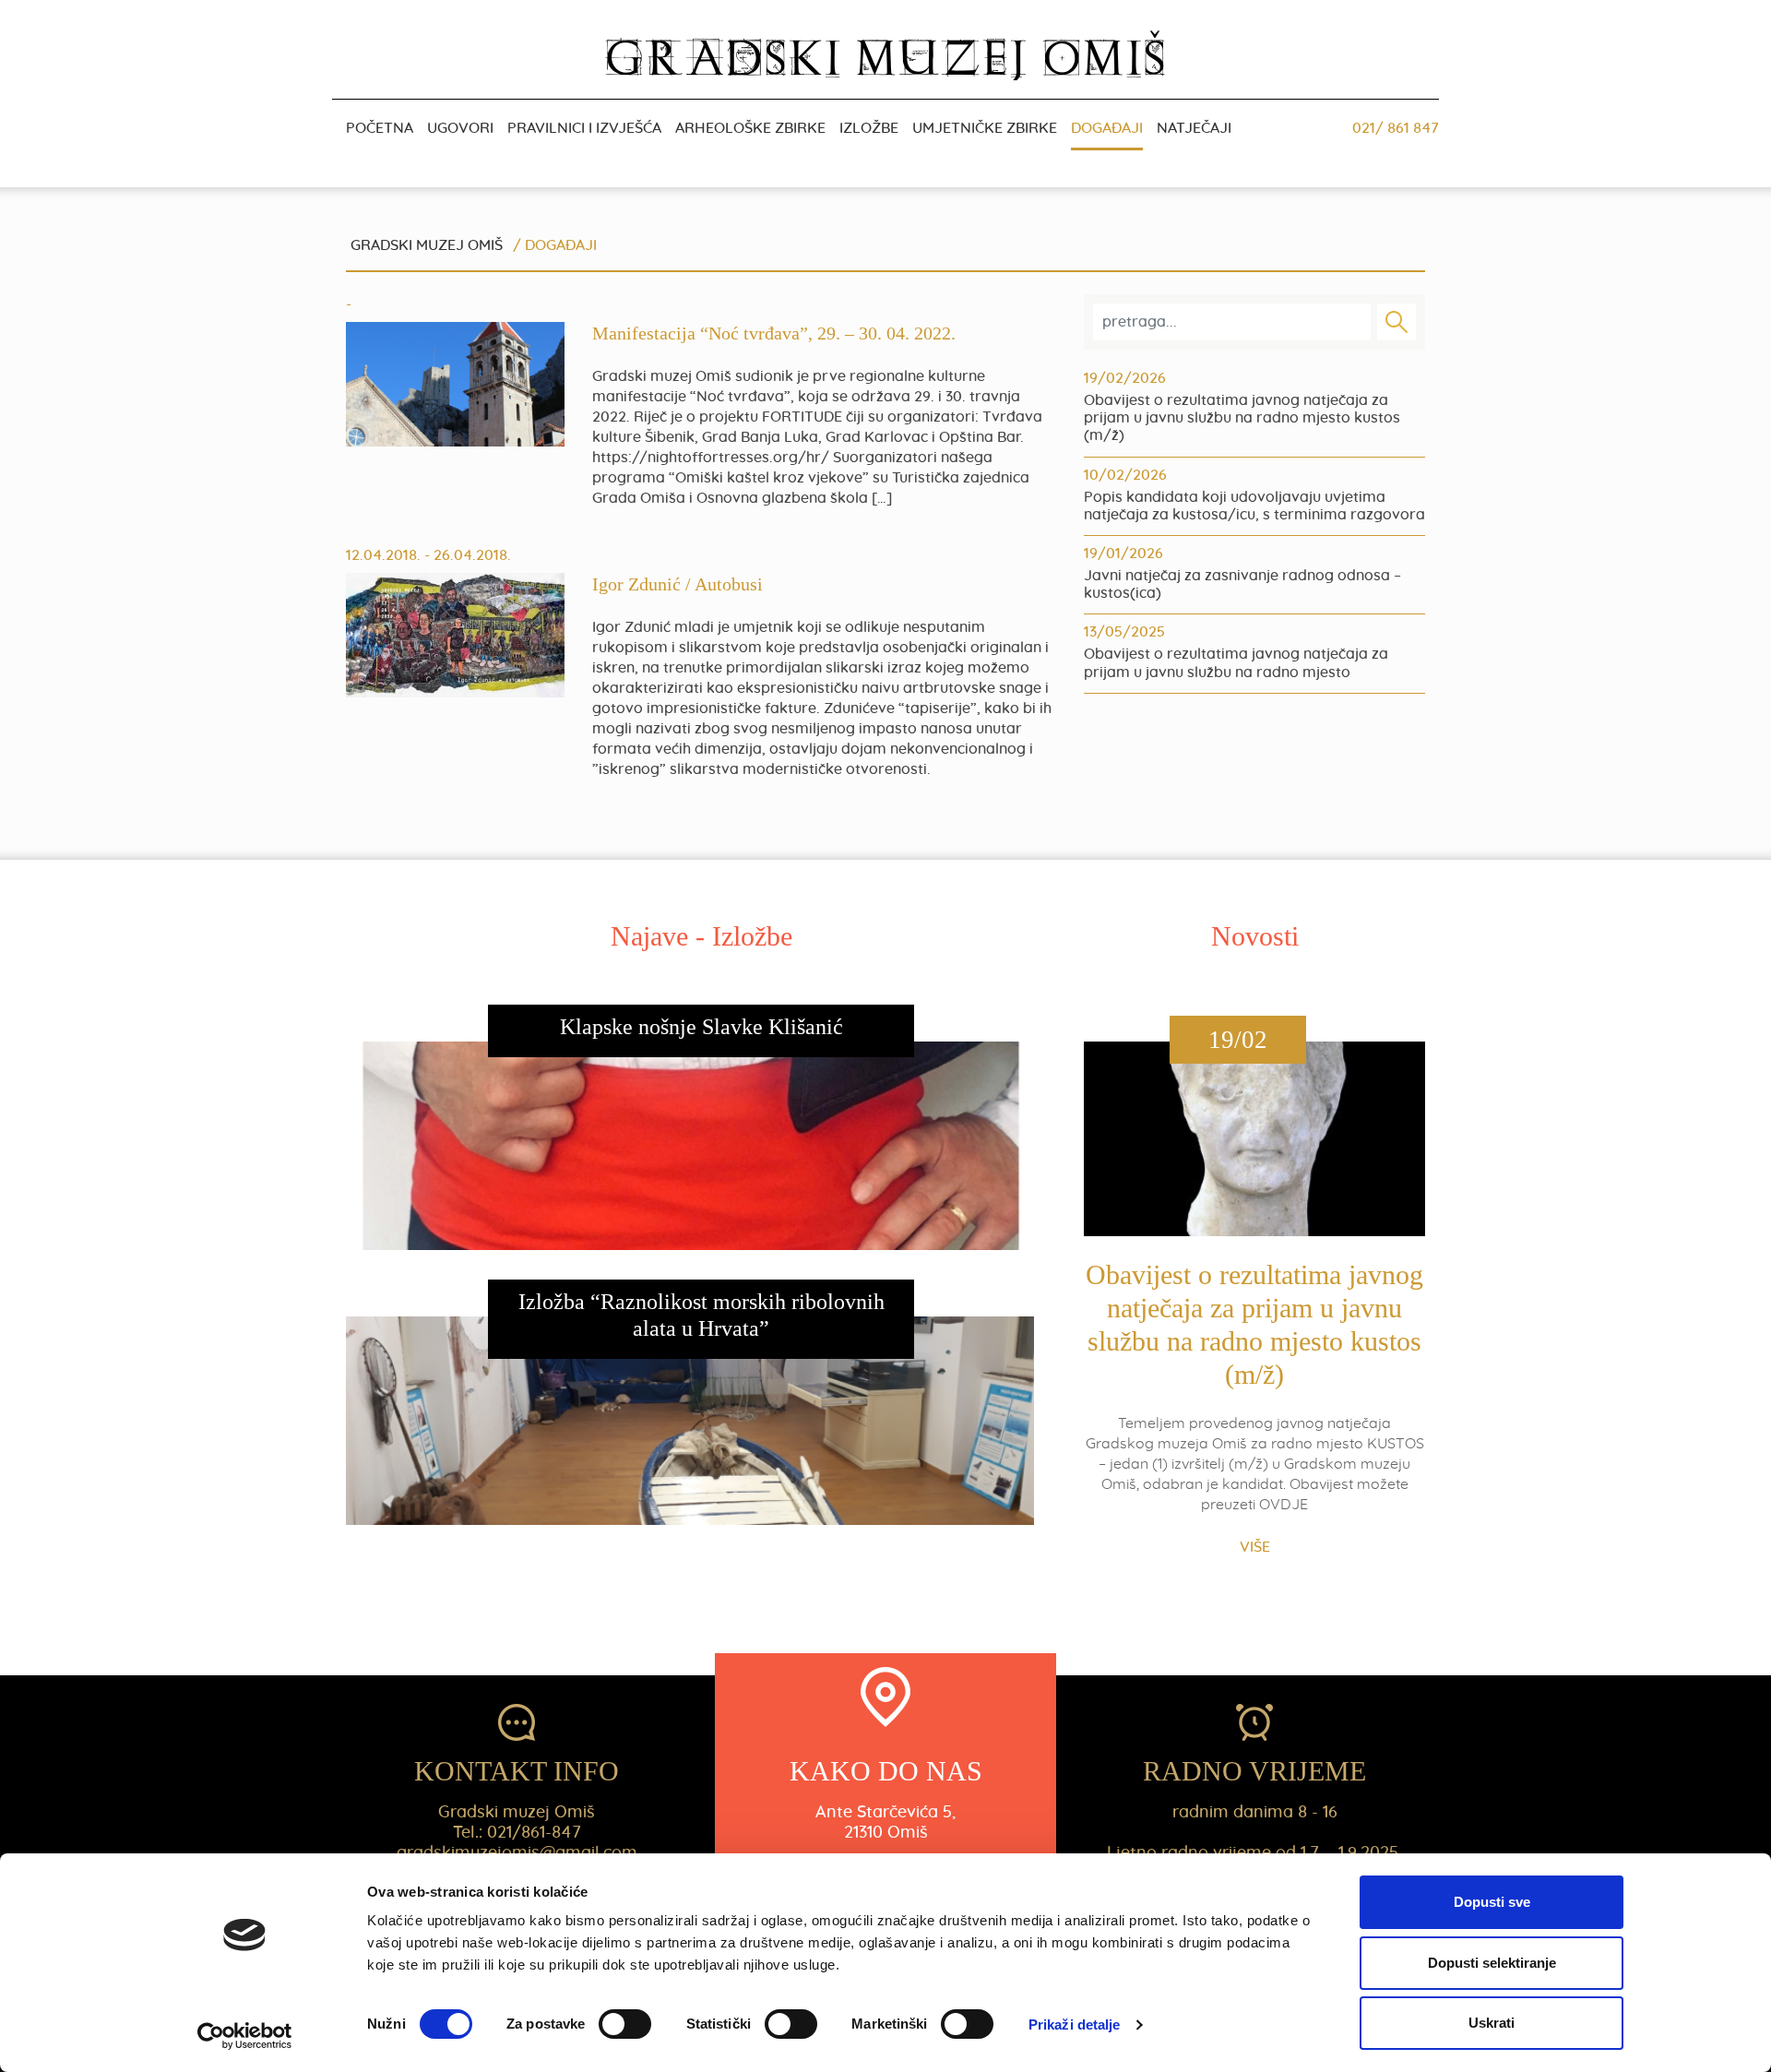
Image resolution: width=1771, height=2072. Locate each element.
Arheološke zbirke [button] (750, 128)
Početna (380, 128)
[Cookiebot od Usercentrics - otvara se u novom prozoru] (245, 2036)
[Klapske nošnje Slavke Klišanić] (701, 1168)
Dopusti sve (1492, 1902)
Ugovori (460, 128)
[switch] (625, 2024)
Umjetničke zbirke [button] (985, 128)
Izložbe (869, 128)
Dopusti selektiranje (1492, 1963)
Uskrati (1492, 2023)
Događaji (1107, 128)
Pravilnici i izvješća (584, 128)
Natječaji (1194, 128)
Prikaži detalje (1075, 2024)
